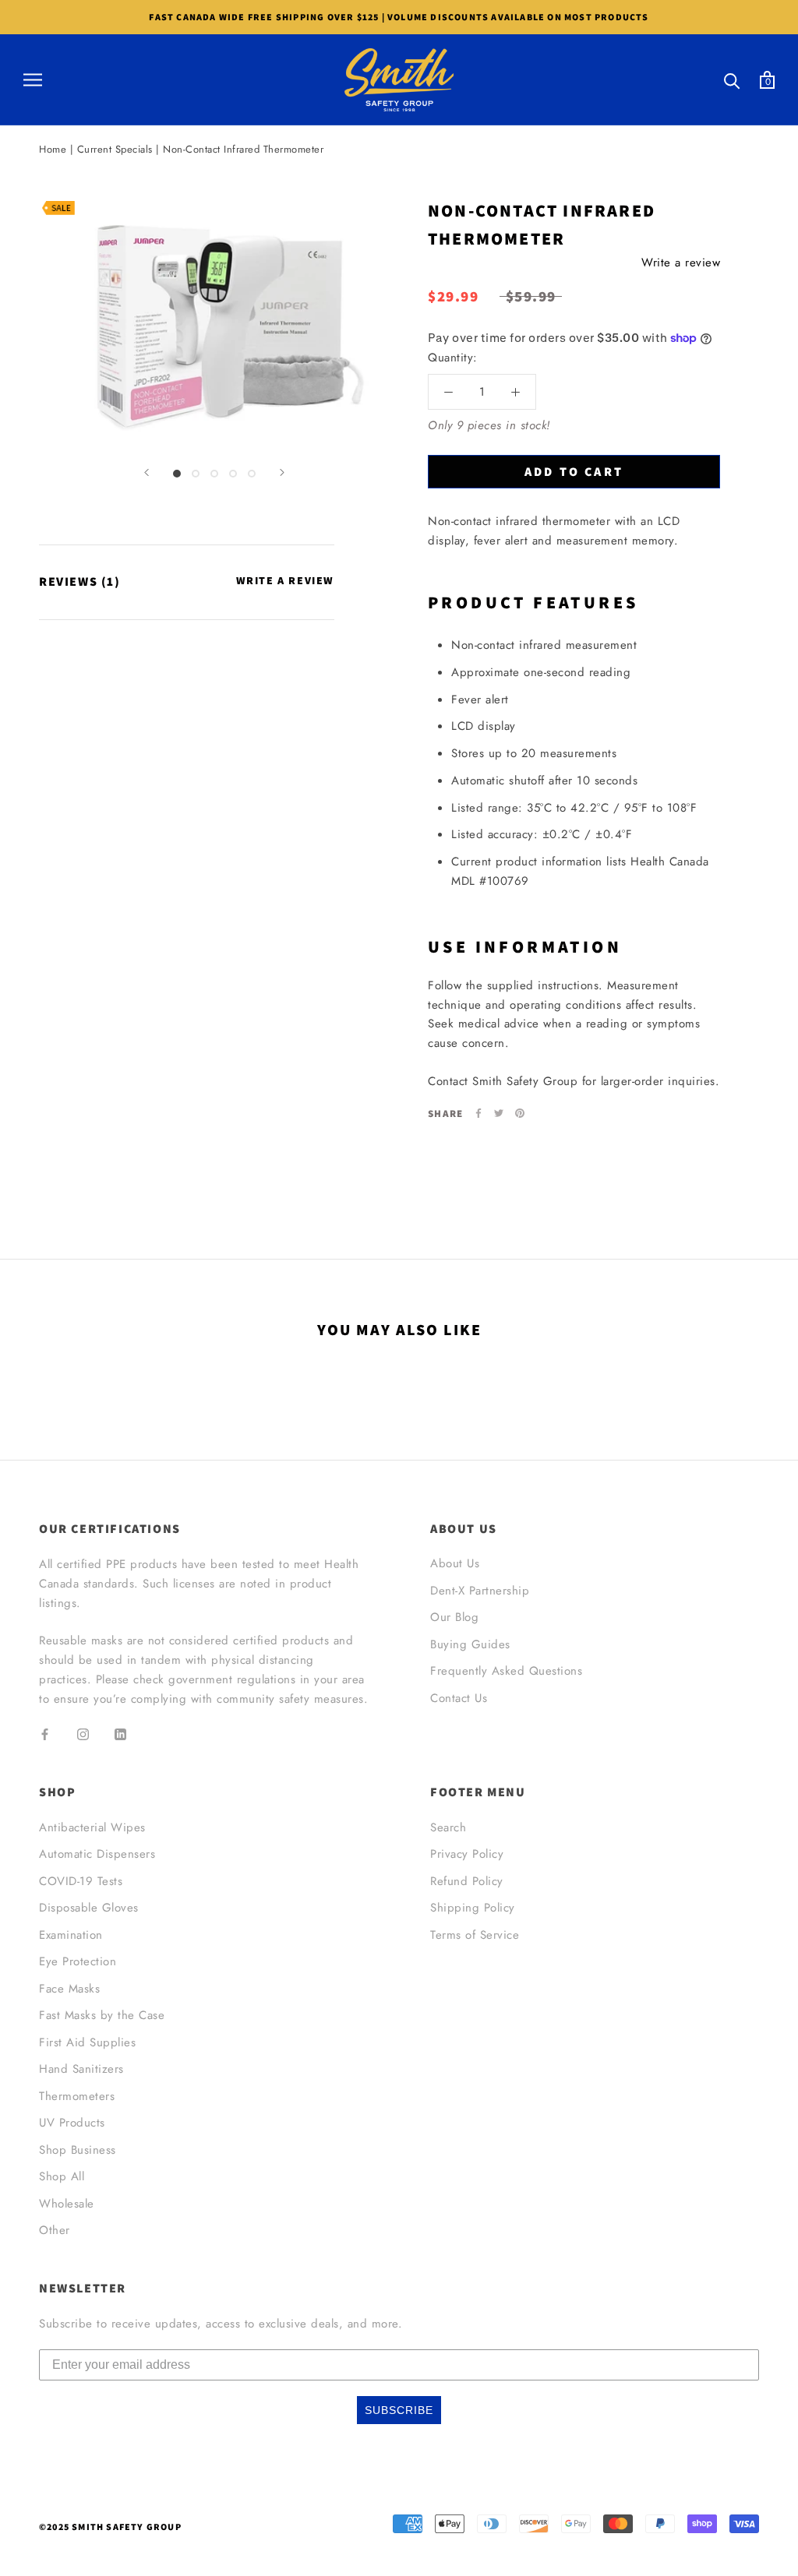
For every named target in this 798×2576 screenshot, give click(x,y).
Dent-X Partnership (480, 1591)
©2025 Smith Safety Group (110, 2527)
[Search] (732, 80)
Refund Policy (467, 1881)
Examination (71, 1935)
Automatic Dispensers (97, 1854)
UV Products (72, 2123)
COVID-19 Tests (81, 1881)
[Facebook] (478, 1113)
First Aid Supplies (87, 2042)
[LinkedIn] (120, 1734)
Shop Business (78, 2150)
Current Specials (115, 149)
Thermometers (77, 2096)
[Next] (282, 472)
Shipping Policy (473, 1908)
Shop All (62, 2176)
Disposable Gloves (89, 1908)
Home (53, 149)
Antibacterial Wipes (92, 1827)
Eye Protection (78, 1961)
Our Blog (454, 1617)
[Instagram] (83, 1734)
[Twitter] (499, 1113)
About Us (455, 1563)
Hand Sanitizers (81, 2069)
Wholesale (67, 2204)
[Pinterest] (520, 1113)
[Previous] (147, 472)
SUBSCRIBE (399, 2410)
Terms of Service (475, 1935)
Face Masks (69, 1989)
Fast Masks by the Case (102, 2015)
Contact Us (459, 1698)
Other (55, 2230)
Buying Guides (470, 1644)
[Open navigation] (33, 80)
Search (448, 1827)
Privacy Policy (467, 1854)
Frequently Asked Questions (506, 1671)
